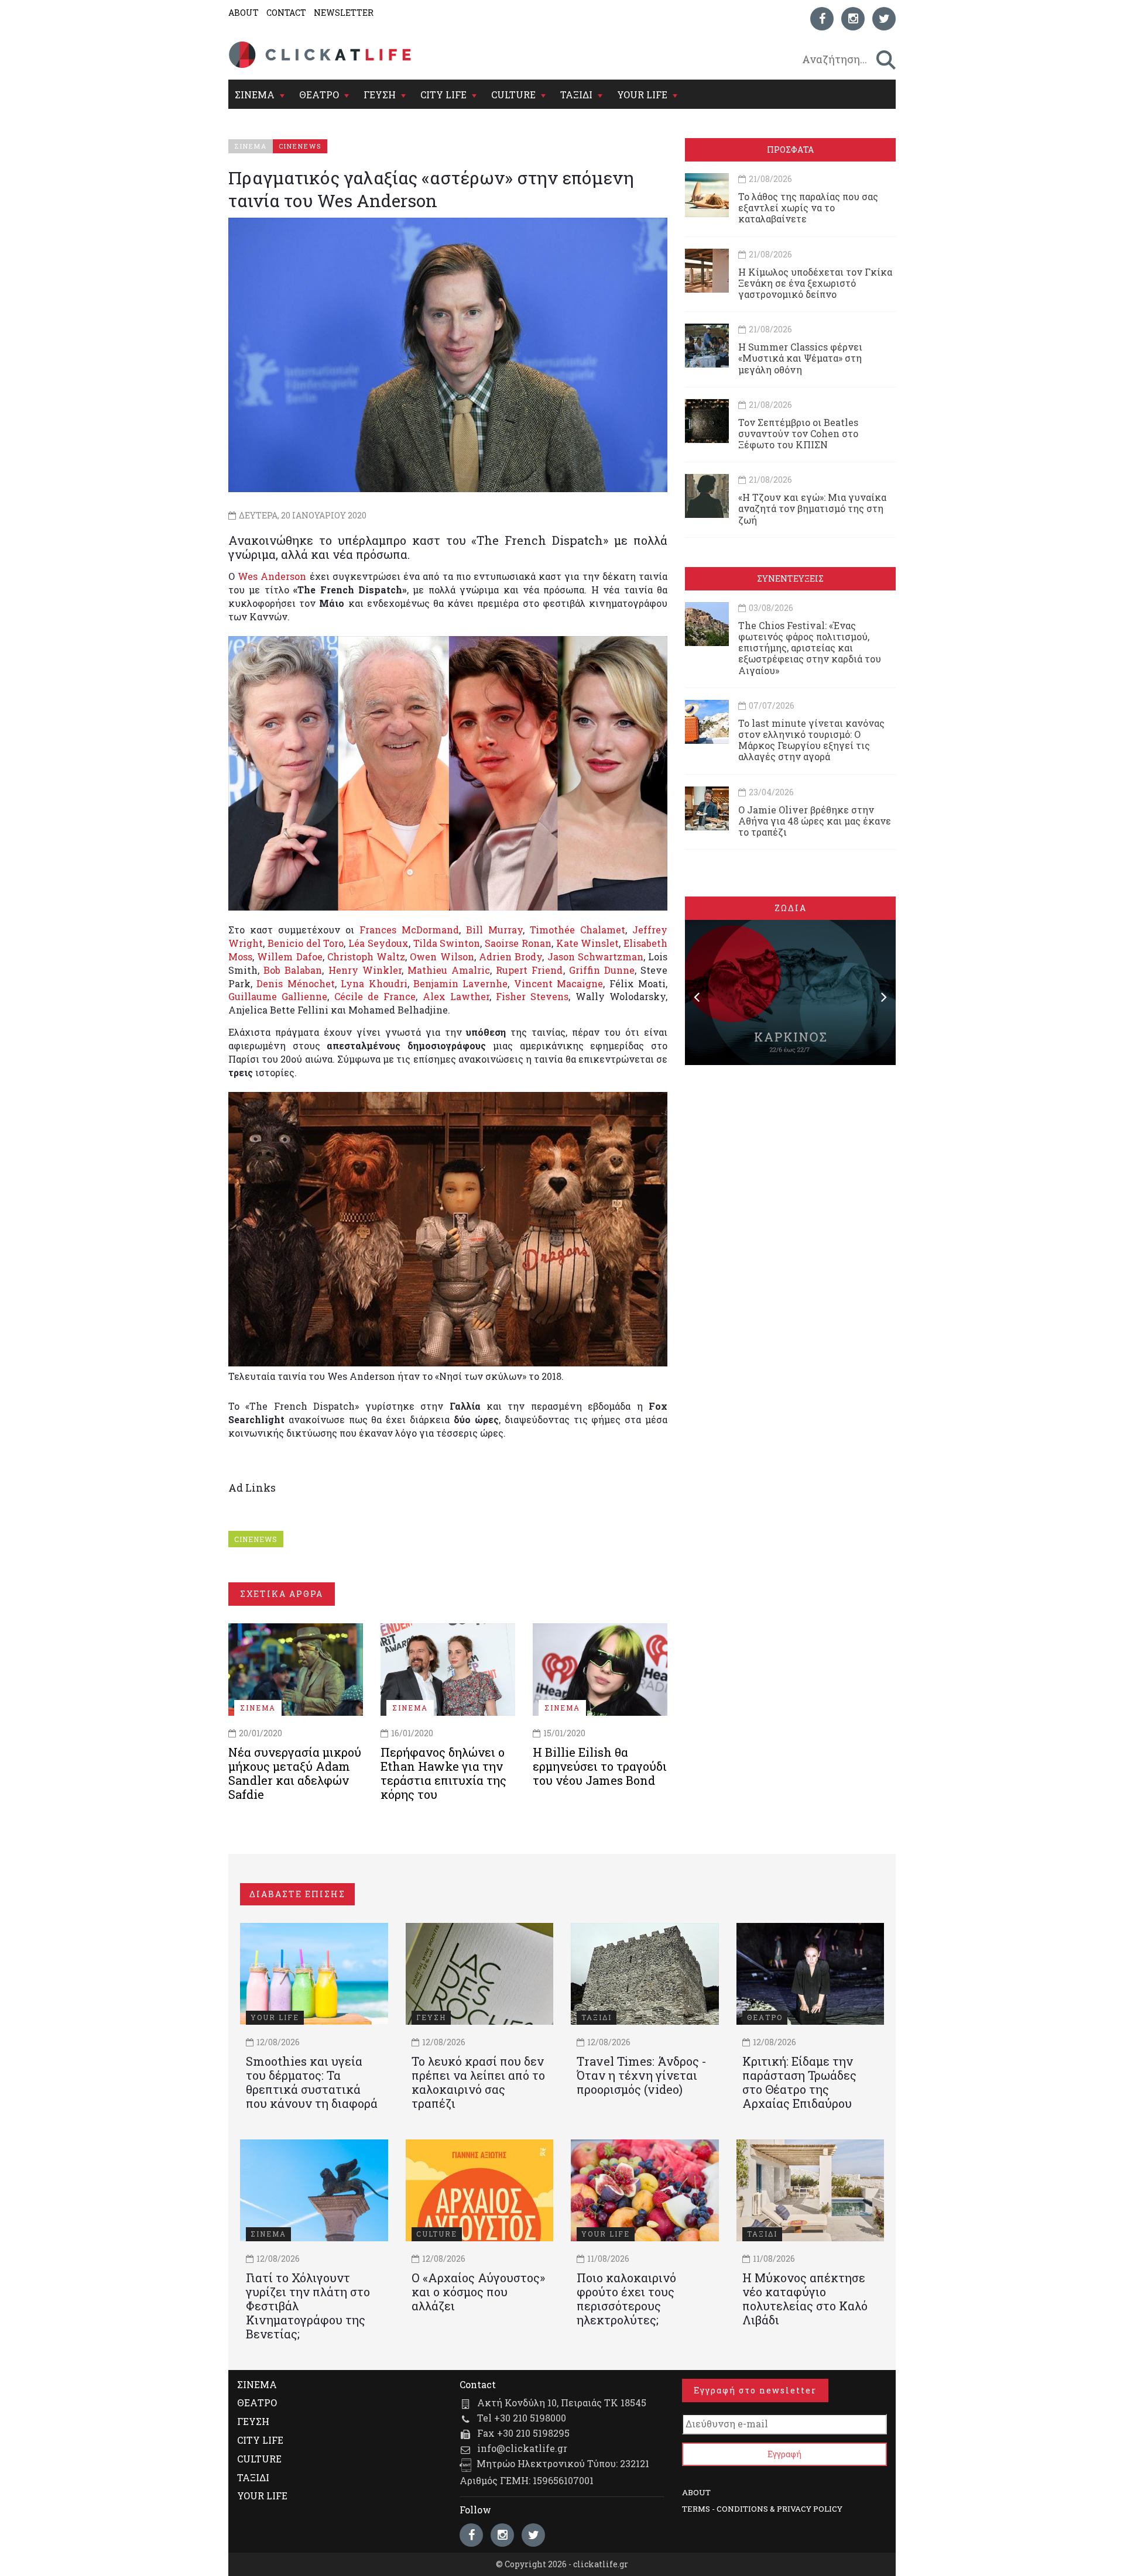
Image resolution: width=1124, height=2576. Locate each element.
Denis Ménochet (295, 983)
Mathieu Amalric (449, 970)
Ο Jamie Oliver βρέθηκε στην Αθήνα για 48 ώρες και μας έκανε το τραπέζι (815, 821)
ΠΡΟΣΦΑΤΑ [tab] (790, 150)
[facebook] (822, 19)
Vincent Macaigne (558, 983)
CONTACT (286, 13)
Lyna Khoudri (374, 983)
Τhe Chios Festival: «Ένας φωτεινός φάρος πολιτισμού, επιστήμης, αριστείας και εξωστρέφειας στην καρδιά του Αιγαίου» (810, 648)
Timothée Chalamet (578, 930)
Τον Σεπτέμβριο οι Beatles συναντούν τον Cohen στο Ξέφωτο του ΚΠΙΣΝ (798, 433)
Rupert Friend (529, 970)
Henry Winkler (365, 970)
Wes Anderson (272, 576)
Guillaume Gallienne (278, 996)
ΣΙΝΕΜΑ (255, 95)
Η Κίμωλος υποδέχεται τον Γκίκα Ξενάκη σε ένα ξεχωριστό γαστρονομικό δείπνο (815, 283)
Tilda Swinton (447, 943)
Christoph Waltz (366, 956)
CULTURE (513, 95)
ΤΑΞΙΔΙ (576, 95)
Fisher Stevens (532, 996)
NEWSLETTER (344, 13)
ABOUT (244, 13)
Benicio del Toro (306, 943)
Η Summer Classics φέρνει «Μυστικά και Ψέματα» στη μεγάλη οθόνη (800, 358)
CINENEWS (256, 1539)
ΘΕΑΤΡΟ (319, 95)
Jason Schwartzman (595, 956)
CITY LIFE (443, 95)
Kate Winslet (588, 943)
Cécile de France (375, 996)
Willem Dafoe (289, 956)
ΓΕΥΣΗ (380, 95)
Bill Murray (494, 930)
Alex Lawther (456, 996)
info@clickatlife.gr (522, 2448)
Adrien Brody (510, 956)
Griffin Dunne (602, 970)
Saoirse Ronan (518, 943)
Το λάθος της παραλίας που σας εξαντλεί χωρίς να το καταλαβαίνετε (808, 207)
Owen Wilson (442, 956)
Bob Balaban (293, 970)
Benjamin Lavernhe (460, 983)
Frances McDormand (409, 930)
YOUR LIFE (642, 95)
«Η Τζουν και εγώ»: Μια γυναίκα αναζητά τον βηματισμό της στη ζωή (812, 508)
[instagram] (853, 19)
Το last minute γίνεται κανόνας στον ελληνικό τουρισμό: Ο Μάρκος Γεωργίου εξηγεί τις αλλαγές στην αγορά (811, 740)
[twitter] (884, 19)
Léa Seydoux (378, 943)
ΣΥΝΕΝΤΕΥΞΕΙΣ (790, 578)
